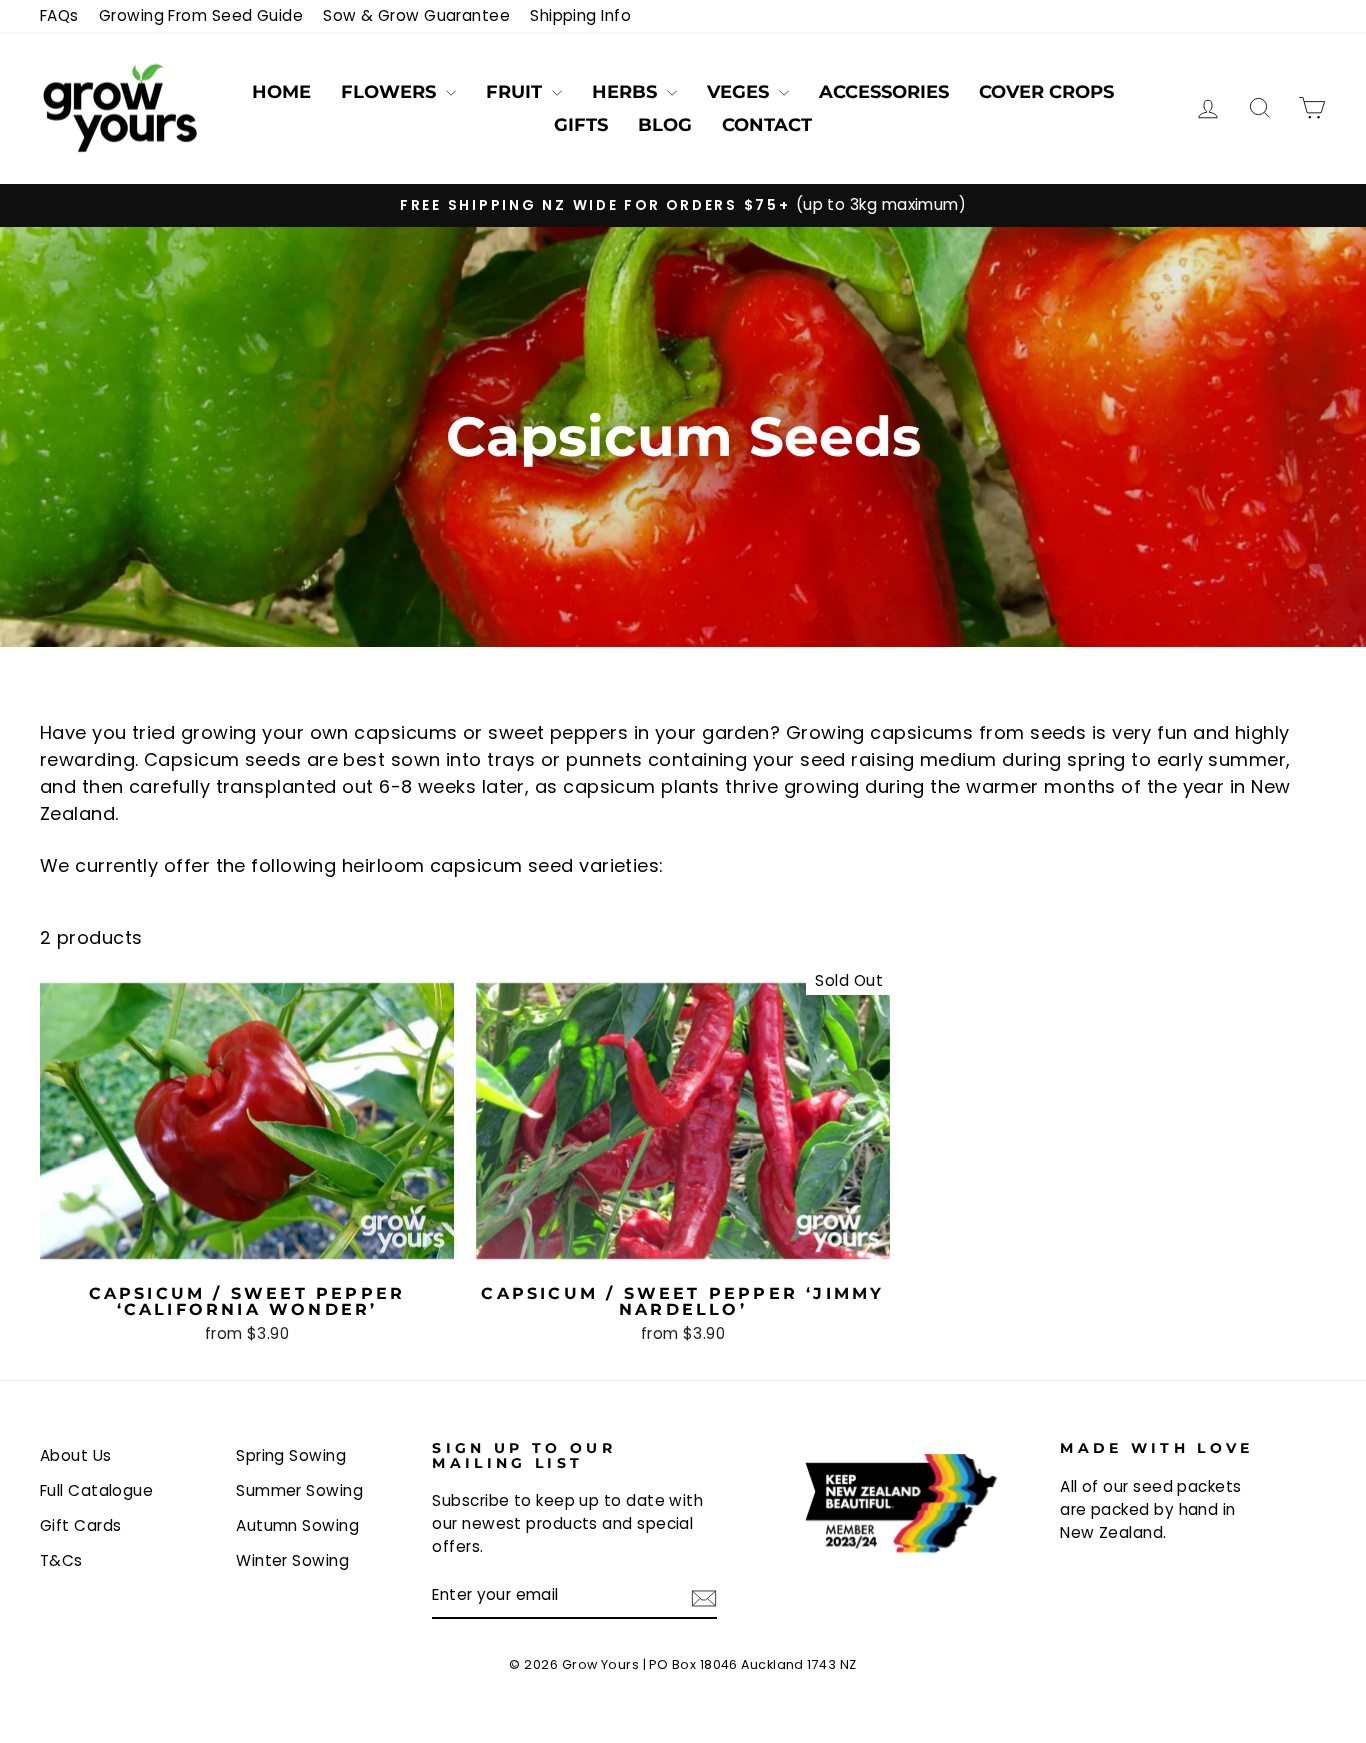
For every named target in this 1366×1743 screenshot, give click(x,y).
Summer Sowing (299, 1490)
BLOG (665, 125)
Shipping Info (580, 15)
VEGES (740, 92)
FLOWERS (391, 92)
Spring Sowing (291, 1455)
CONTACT (767, 125)
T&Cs (61, 1560)
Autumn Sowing (297, 1525)
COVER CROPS (1046, 92)
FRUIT (516, 92)
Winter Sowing (292, 1560)
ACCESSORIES (884, 92)
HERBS (627, 92)
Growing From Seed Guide (201, 15)
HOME (281, 92)
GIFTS (581, 125)
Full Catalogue (96, 1490)
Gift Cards (81, 1525)
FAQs (59, 15)
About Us (76, 1455)
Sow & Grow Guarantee (416, 15)
